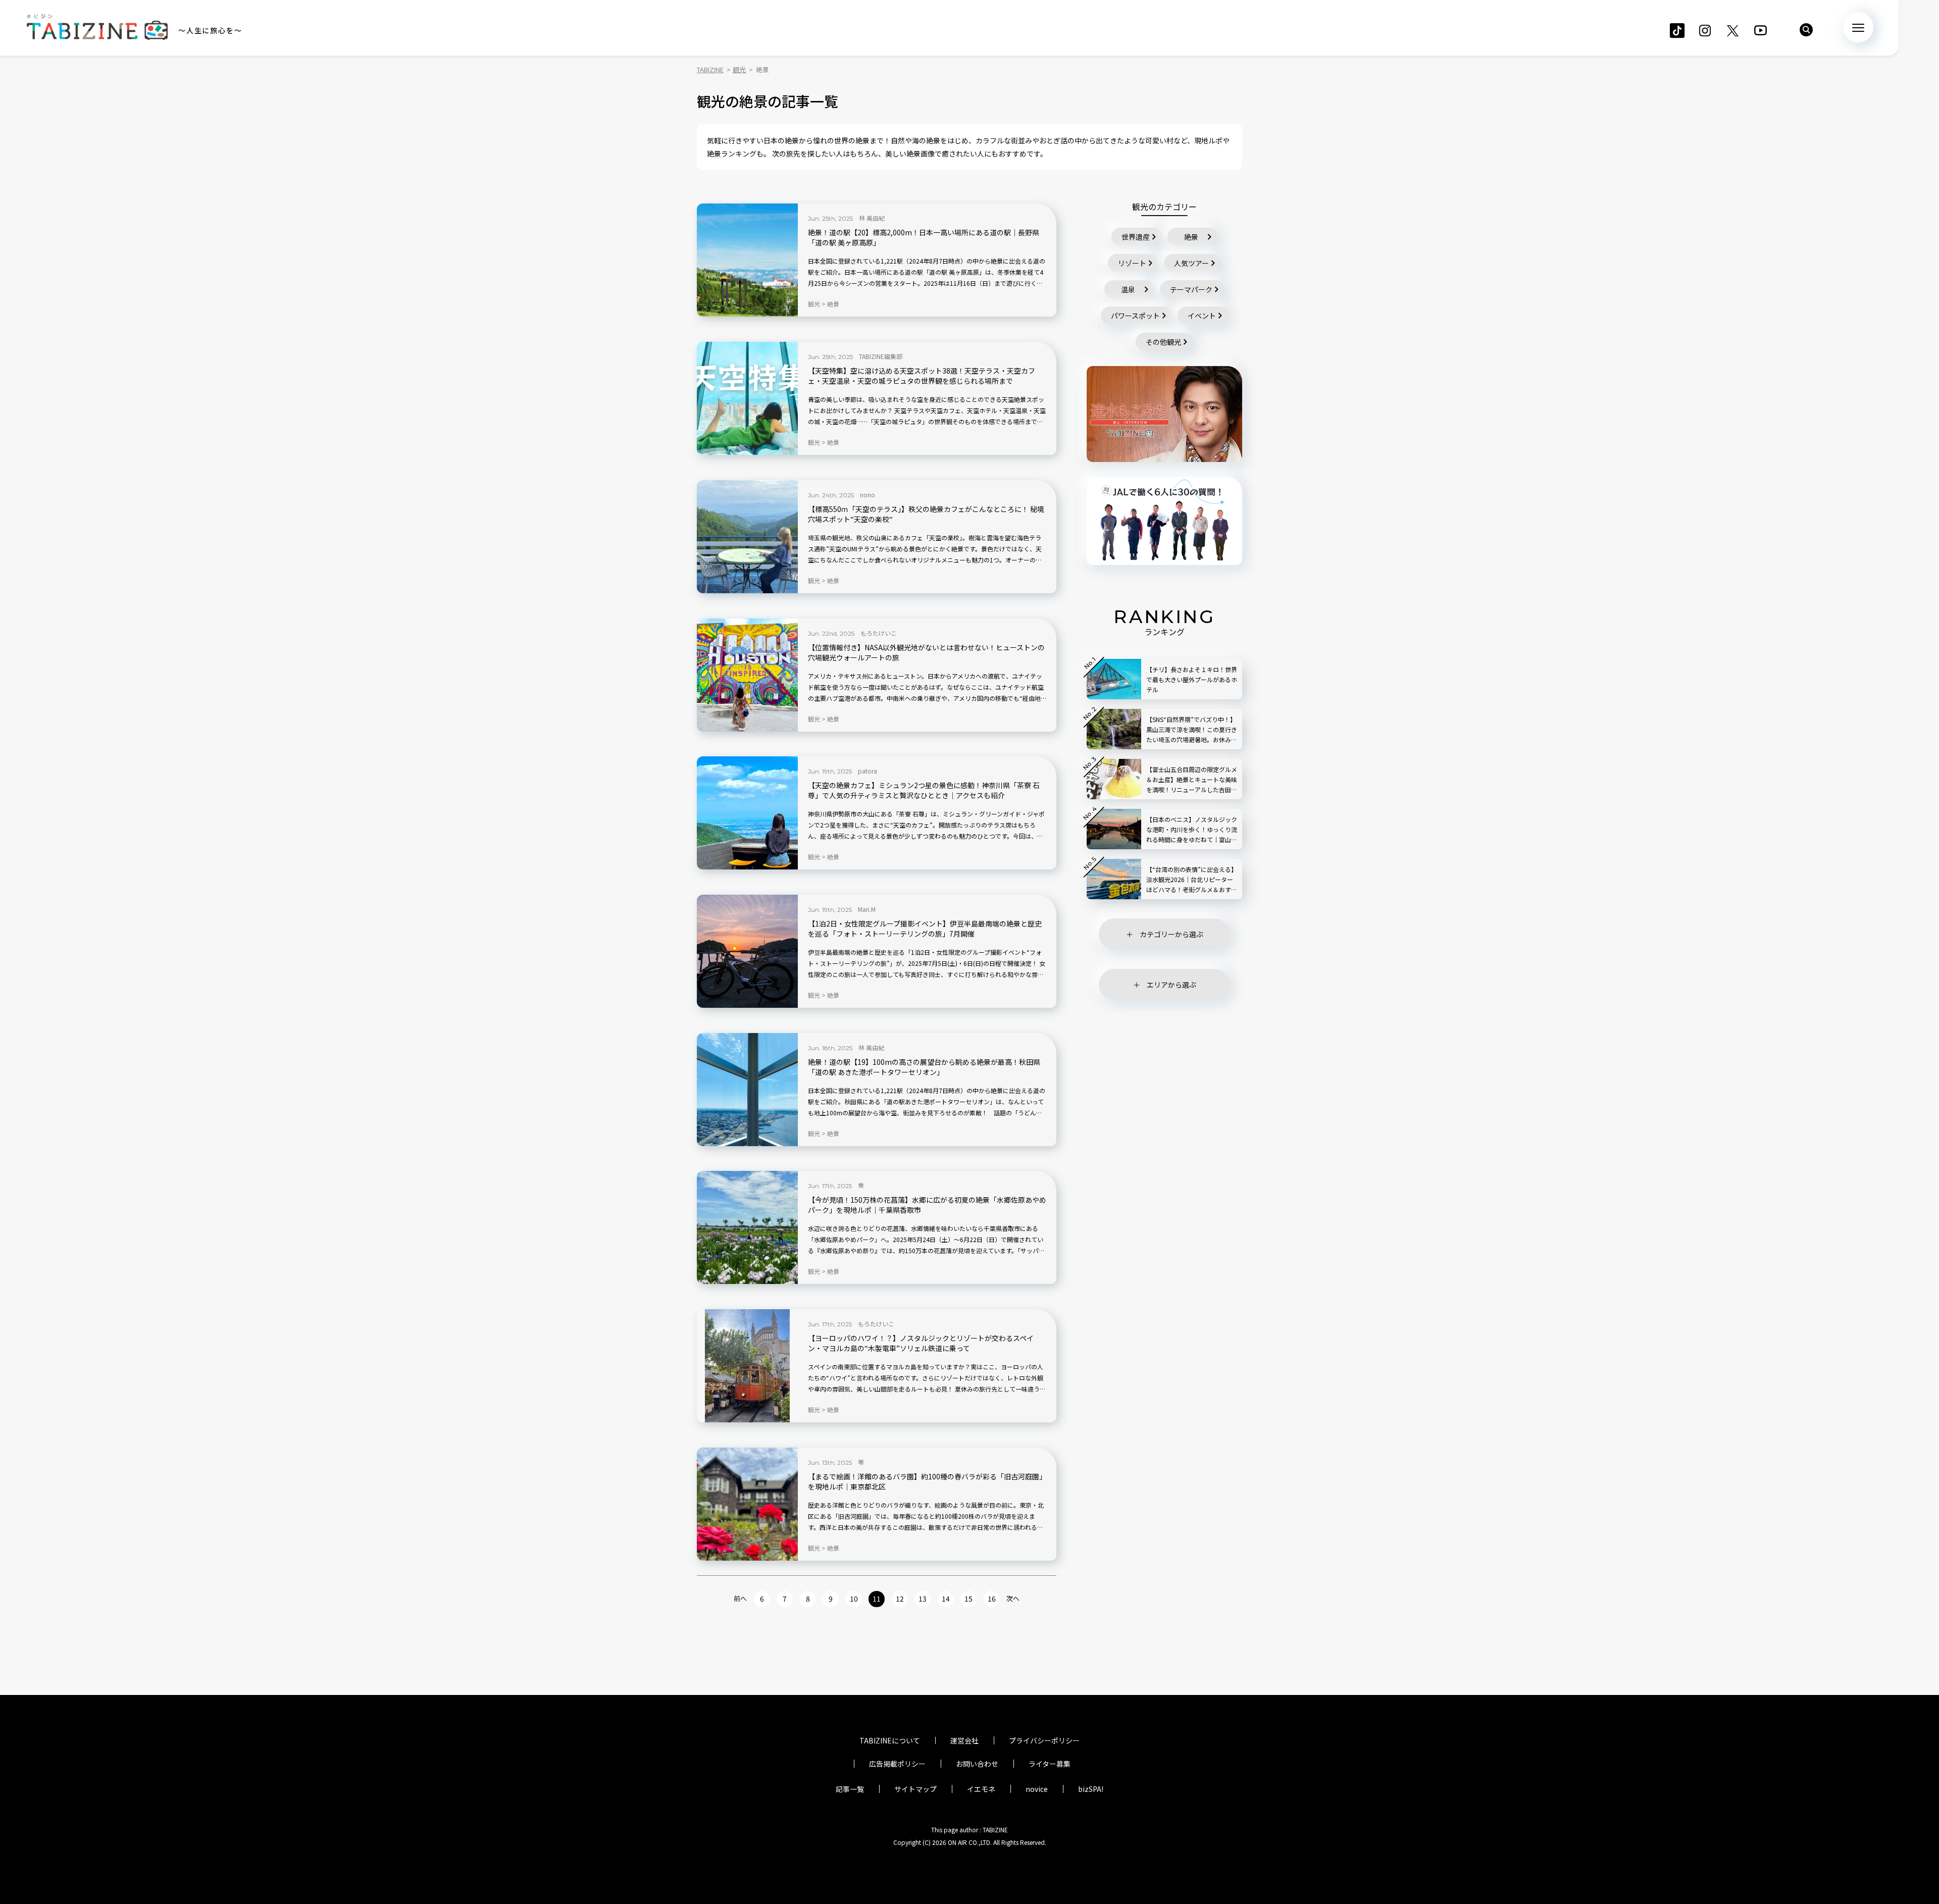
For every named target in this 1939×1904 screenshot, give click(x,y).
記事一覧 (850, 1789)
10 (854, 1599)
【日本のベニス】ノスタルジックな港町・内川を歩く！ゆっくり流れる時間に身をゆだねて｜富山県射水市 (1192, 830)
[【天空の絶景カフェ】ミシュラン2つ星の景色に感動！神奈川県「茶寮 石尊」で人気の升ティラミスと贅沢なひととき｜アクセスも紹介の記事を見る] (747, 813)
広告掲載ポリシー (897, 1764)
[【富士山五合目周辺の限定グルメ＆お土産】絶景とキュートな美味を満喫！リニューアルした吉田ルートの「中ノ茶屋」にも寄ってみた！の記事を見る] (1114, 779)
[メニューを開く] (1858, 27)
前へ (740, 1598)
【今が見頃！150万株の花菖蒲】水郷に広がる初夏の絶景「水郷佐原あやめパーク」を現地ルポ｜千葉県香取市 (927, 1205)
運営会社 (964, 1740)
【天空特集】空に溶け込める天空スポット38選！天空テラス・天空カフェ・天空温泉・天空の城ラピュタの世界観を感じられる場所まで (922, 376)
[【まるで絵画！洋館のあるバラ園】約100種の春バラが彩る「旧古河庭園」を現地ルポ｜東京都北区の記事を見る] (747, 1504)
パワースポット (1135, 316)
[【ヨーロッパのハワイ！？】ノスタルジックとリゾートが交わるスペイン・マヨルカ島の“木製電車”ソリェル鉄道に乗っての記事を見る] (747, 1366)
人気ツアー (1191, 263)
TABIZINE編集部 (881, 356)
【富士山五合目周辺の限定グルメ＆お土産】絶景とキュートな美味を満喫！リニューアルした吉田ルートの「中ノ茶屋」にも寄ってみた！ (1192, 780)
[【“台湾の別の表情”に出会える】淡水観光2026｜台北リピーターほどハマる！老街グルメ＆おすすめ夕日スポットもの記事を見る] (1114, 879)
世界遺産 (1136, 237)
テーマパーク (1191, 289)
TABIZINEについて (890, 1740)
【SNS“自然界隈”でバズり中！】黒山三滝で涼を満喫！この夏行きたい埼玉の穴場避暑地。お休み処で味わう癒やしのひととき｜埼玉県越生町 (1192, 730)
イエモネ (981, 1789)
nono (868, 495)
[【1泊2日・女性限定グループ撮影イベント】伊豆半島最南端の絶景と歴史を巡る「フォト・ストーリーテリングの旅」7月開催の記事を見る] (747, 951)
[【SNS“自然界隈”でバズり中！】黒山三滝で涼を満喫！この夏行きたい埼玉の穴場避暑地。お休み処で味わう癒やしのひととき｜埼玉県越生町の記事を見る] (1114, 729)
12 (900, 1599)
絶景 (1191, 237)
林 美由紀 (872, 218)
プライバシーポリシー (1044, 1740)
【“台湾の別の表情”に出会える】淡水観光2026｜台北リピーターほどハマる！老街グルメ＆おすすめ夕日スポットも (1192, 880)
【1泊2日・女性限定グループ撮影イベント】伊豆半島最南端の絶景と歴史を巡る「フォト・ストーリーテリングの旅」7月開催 (925, 929)
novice (1037, 1789)
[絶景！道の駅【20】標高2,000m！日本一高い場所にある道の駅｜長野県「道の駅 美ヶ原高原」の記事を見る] (747, 260)
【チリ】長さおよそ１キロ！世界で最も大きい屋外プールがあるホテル (1192, 679)
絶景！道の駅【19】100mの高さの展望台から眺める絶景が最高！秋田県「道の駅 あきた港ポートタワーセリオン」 (924, 1067)
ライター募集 (1050, 1764)
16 (992, 1599)
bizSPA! (1091, 1789)
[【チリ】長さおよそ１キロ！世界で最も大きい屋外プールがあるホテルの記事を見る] (1114, 679)
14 (946, 1599)
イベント (1202, 316)
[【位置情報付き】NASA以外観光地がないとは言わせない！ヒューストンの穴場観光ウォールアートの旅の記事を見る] (747, 675)
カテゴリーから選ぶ (1171, 934)
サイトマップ (915, 1789)
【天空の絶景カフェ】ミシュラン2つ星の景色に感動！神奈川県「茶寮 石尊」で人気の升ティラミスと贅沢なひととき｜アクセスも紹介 (924, 790)
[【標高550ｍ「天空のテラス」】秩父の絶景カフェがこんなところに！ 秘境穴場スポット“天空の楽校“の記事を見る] (747, 537)
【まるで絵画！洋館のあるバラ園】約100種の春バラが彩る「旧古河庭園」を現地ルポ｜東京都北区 (927, 1482)
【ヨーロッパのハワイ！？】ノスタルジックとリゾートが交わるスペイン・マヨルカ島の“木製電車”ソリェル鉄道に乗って (921, 1343)
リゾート (1132, 263)
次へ (1013, 1598)
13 (923, 1599)
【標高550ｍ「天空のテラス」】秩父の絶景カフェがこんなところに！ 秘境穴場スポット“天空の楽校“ (926, 514)
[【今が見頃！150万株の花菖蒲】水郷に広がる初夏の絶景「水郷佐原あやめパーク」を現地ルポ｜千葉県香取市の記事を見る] (747, 1227)
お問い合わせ (977, 1764)
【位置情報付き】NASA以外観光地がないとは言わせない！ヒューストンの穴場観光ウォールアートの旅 (926, 653)
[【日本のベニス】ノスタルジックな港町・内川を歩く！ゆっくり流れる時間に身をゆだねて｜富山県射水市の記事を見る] (1114, 829)
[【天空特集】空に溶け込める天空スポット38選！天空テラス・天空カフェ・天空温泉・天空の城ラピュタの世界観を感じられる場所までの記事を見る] (747, 398)
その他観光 (1163, 342)
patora (868, 771)
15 (968, 1599)
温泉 (1128, 289)
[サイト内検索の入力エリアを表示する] (1806, 30)
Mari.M (867, 909)
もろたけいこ (879, 633)
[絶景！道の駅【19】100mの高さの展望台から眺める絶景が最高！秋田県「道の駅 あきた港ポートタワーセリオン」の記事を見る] (747, 1090)
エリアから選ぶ (1171, 985)
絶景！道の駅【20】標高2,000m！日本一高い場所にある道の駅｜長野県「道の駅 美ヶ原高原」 (924, 238)
